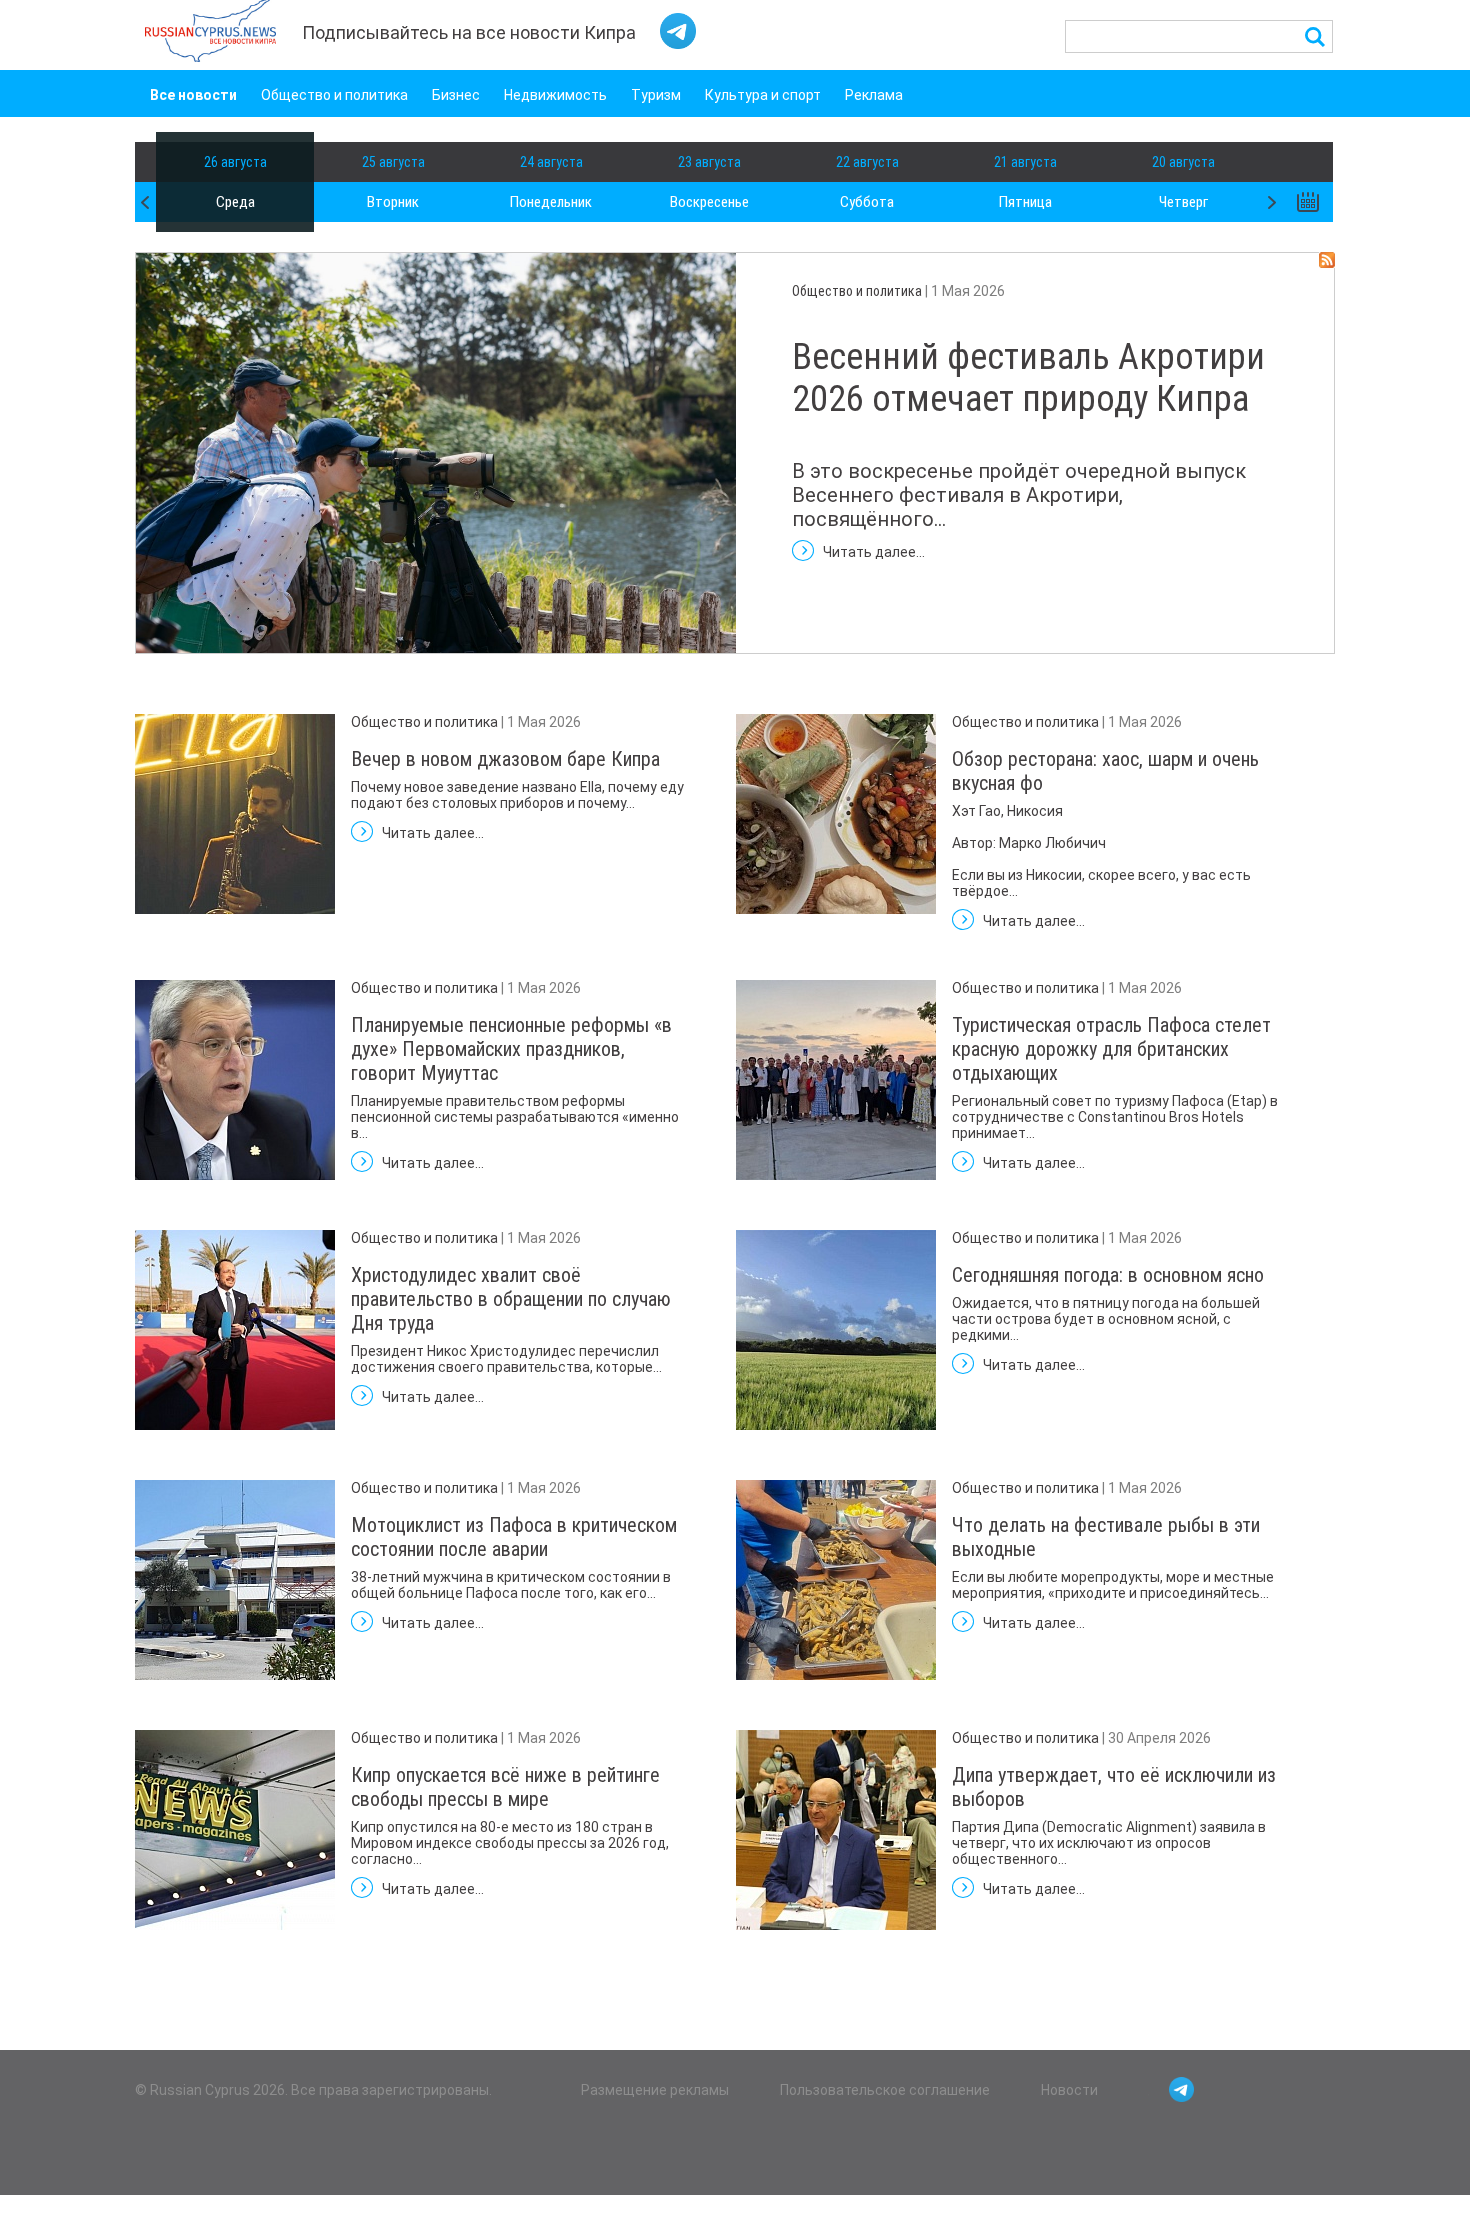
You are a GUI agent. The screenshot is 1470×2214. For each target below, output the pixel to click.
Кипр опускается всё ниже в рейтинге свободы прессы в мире (505, 1787)
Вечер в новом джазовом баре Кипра (505, 759)
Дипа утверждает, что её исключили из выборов (1114, 1787)
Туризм (656, 95)
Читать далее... (874, 552)
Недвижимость (555, 95)
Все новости (193, 95)
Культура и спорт (763, 95)
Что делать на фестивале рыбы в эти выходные (1106, 1537)
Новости (1069, 2090)
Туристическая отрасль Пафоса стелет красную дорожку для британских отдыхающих (1111, 1049)
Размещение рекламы (655, 2090)
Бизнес (456, 95)
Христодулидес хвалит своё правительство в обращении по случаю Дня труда (511, 1299)
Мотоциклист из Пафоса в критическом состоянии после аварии (514, 1537)
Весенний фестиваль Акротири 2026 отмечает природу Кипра (1028, 378)
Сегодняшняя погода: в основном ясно (1108, 1275)
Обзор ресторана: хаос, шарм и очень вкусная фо (1105, 771)
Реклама (874, 95)
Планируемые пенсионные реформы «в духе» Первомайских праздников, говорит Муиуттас (511, 1049)
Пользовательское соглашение (885, 2090)
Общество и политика (334, 95)
